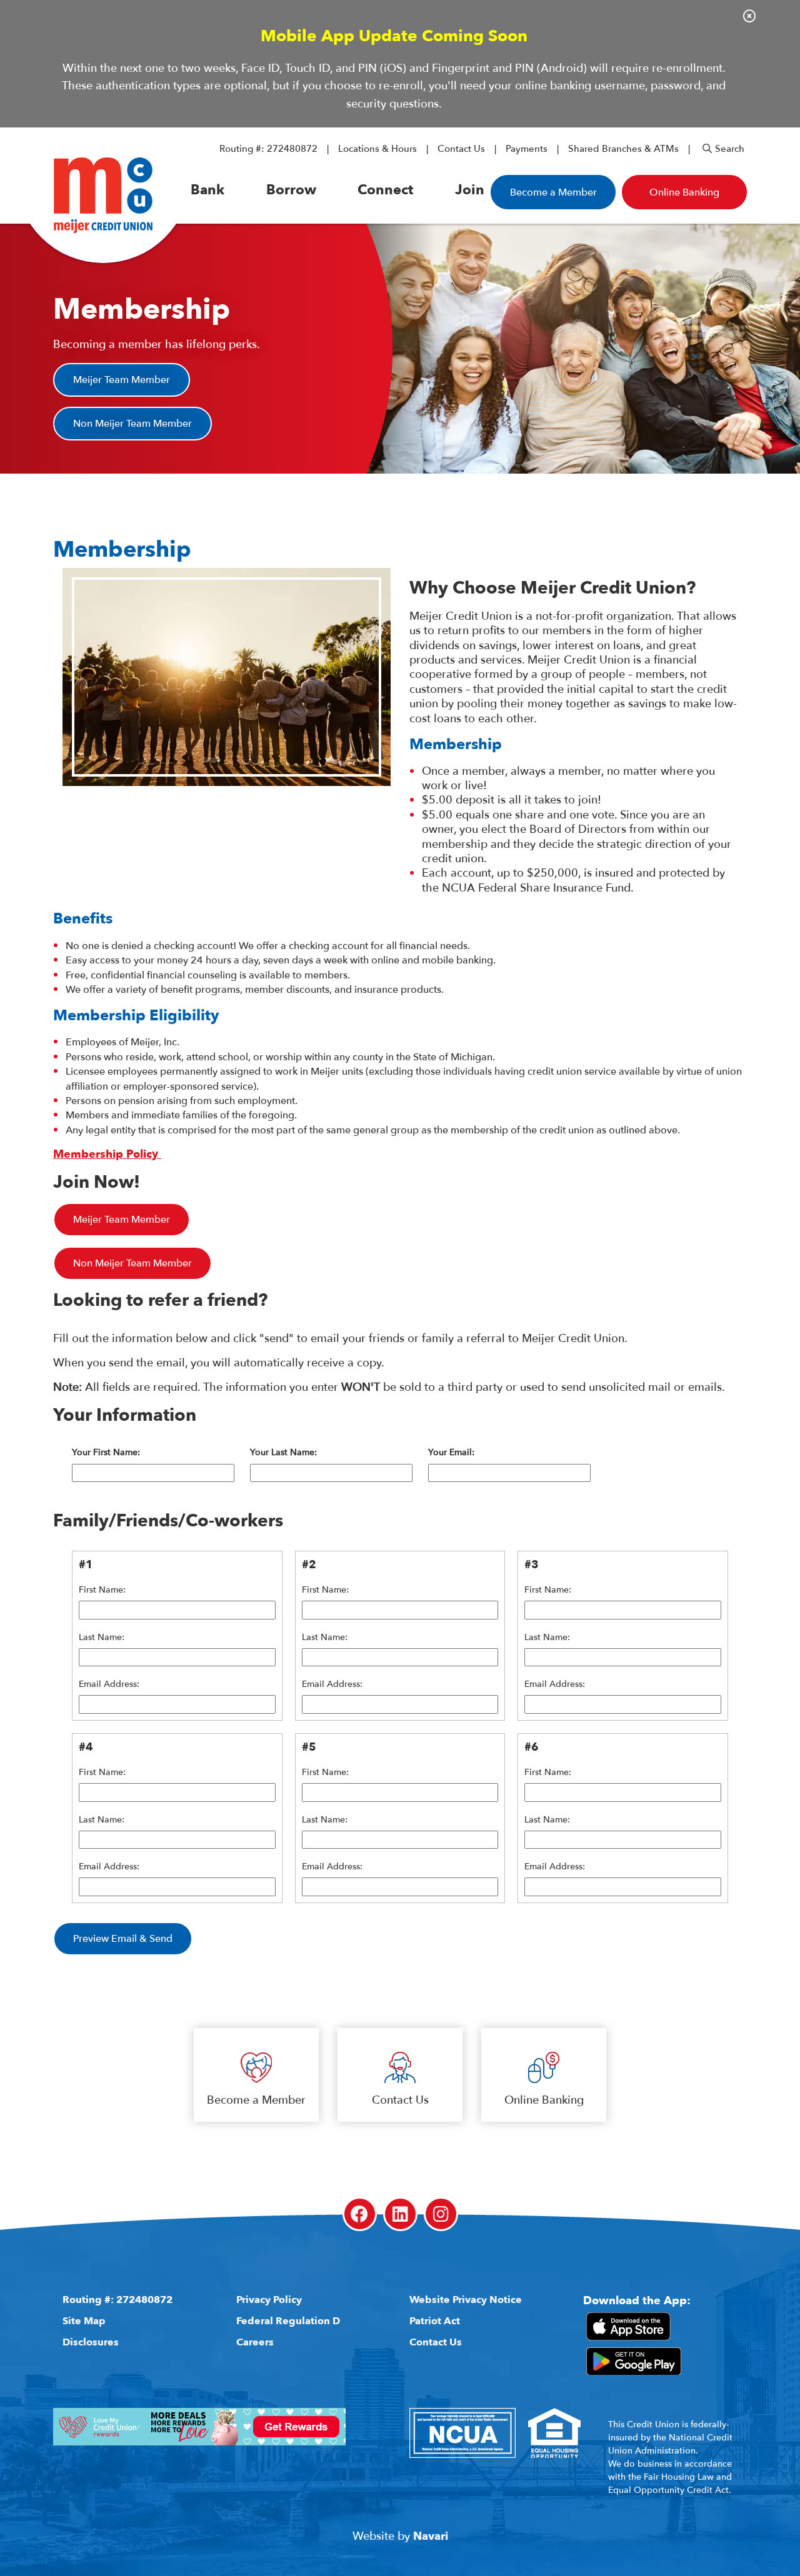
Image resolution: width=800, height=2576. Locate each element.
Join (470, 190)
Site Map (84, 2321)
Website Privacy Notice (466, 2300)
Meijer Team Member (122, 380)
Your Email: (451, 1453)
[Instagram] (441, 2214)
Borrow (291, 190)
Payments (527, 149)
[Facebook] (360, 2214)
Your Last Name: (283, 1453)
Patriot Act (435, 2321)
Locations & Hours (377, 149)
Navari (431, 2536)
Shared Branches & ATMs (623, 149)
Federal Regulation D (288, 2321)
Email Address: (109, 1684)
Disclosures (91, 2342)
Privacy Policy (269, 2300)
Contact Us (461, 149)
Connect (385, 190)
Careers (255, 2342)
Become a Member (553, 192)
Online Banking (544, 2100)
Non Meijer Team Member (132, 424)
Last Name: (102, 1638)
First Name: (102, 1590)
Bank (207, 190)
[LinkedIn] (400, 2214)
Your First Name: (106, 1453)
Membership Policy (107, 1154)
